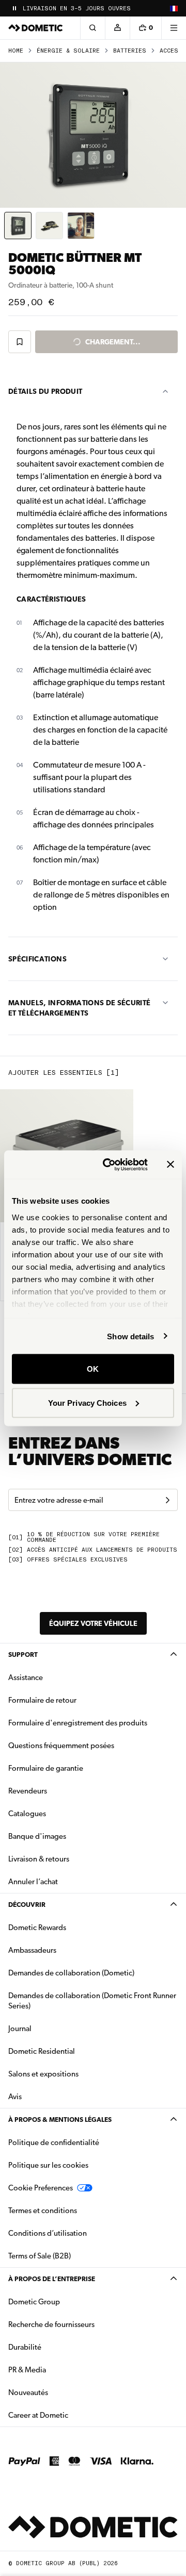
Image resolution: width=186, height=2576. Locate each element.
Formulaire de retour (42, 1700)
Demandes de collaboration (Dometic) (71, 1973)
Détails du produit (45, 391)
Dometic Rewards (37, 1927)
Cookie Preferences (41, 2188)
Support (23, 1655)
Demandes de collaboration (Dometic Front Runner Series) (92, 2001)
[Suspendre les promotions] (14, 8)
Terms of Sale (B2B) (40, 2256)
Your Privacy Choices (87, 1402)
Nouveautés (61, 2392)
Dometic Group (67, 2301)
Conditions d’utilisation (48, 2233)
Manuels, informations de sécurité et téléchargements (80, 1008)
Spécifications (37, 959)
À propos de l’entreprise (52, 2279)
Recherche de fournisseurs (51, 2324)
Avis (15, 2097)
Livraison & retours (39, 1859)
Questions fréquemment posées (61, 1746)
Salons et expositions (43, 2074)
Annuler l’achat (33, 1882)
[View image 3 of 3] (81, 226)
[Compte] (117, 28)
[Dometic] (36, 28)
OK (93, 1369)
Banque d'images (70, 1836)
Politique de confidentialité (54, 2142)
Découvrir (27, 1905)
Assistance (26, 1677)
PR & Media (60, 2370)
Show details (130, 1336)
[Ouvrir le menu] (174, 28)
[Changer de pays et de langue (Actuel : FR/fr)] (174, 8)
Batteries (130, 51)
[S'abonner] (167, 1500)
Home (16, 51)
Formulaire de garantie (46, 1768)
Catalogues (60, 1813)
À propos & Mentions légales (60, 2120)
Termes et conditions (43, 2211)
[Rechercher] (92, 28)
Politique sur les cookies (48, 2165)
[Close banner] (171, 1165)
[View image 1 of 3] (18, 226)
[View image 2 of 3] (49, 226)
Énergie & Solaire (68, 51)
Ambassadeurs (32, 1950)
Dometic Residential (74, 2051)
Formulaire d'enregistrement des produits (78, 1723)
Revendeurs (28, 1791)
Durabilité (25, 2347)
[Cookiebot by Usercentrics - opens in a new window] (109, 1165)
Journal (20, 2029)
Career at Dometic (71, 2415)
